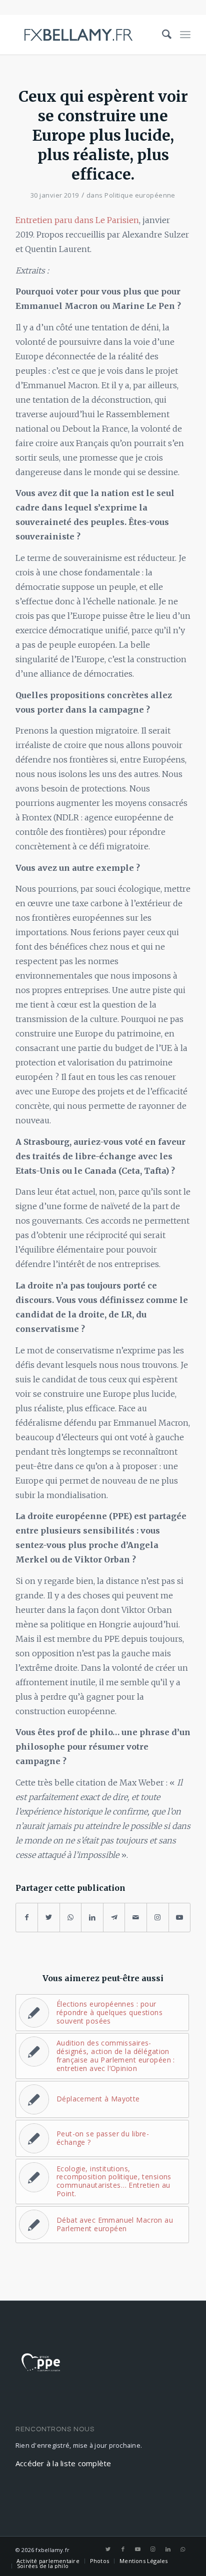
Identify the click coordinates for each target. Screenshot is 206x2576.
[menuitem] (162, 34)
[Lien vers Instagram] (158, 1918)
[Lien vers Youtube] (180, 1918)
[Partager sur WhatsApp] (71, 1918)
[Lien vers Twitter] (108, 2549)
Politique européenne (140, 195)
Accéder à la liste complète (63, 2463)
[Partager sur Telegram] (114, 1918)
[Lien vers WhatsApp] (183, 2549)
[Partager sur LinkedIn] (92, 1918)
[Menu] (185, 34)
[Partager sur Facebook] (27, 1918)
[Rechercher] (162, 34)
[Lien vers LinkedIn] (168, 2549)
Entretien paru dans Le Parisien (77, 220)
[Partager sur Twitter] (49, 1918)
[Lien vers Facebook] (123, 2549)
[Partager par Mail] (136, 1918)
